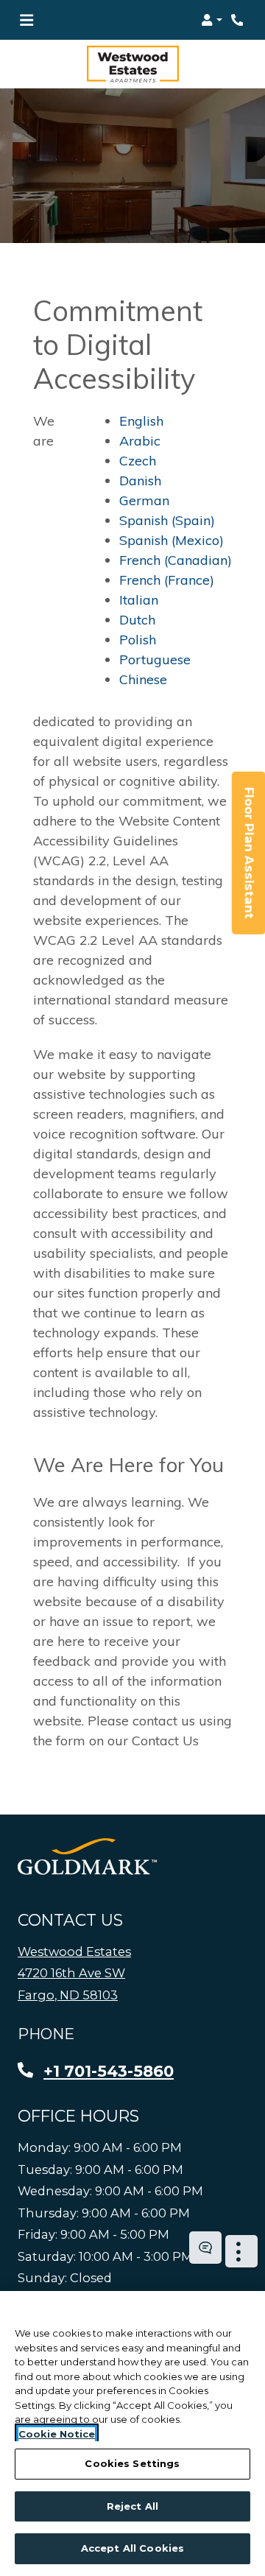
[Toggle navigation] (26, 20)
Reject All (132, 2506)
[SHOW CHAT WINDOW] (205, 2248)
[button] (212, 20)
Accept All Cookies (132, 2548)
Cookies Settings (132, 2463)
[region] (132, 2434)
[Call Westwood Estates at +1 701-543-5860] (239, 20)
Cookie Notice (57, 2434)
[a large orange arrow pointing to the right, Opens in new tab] (87, 1857)
